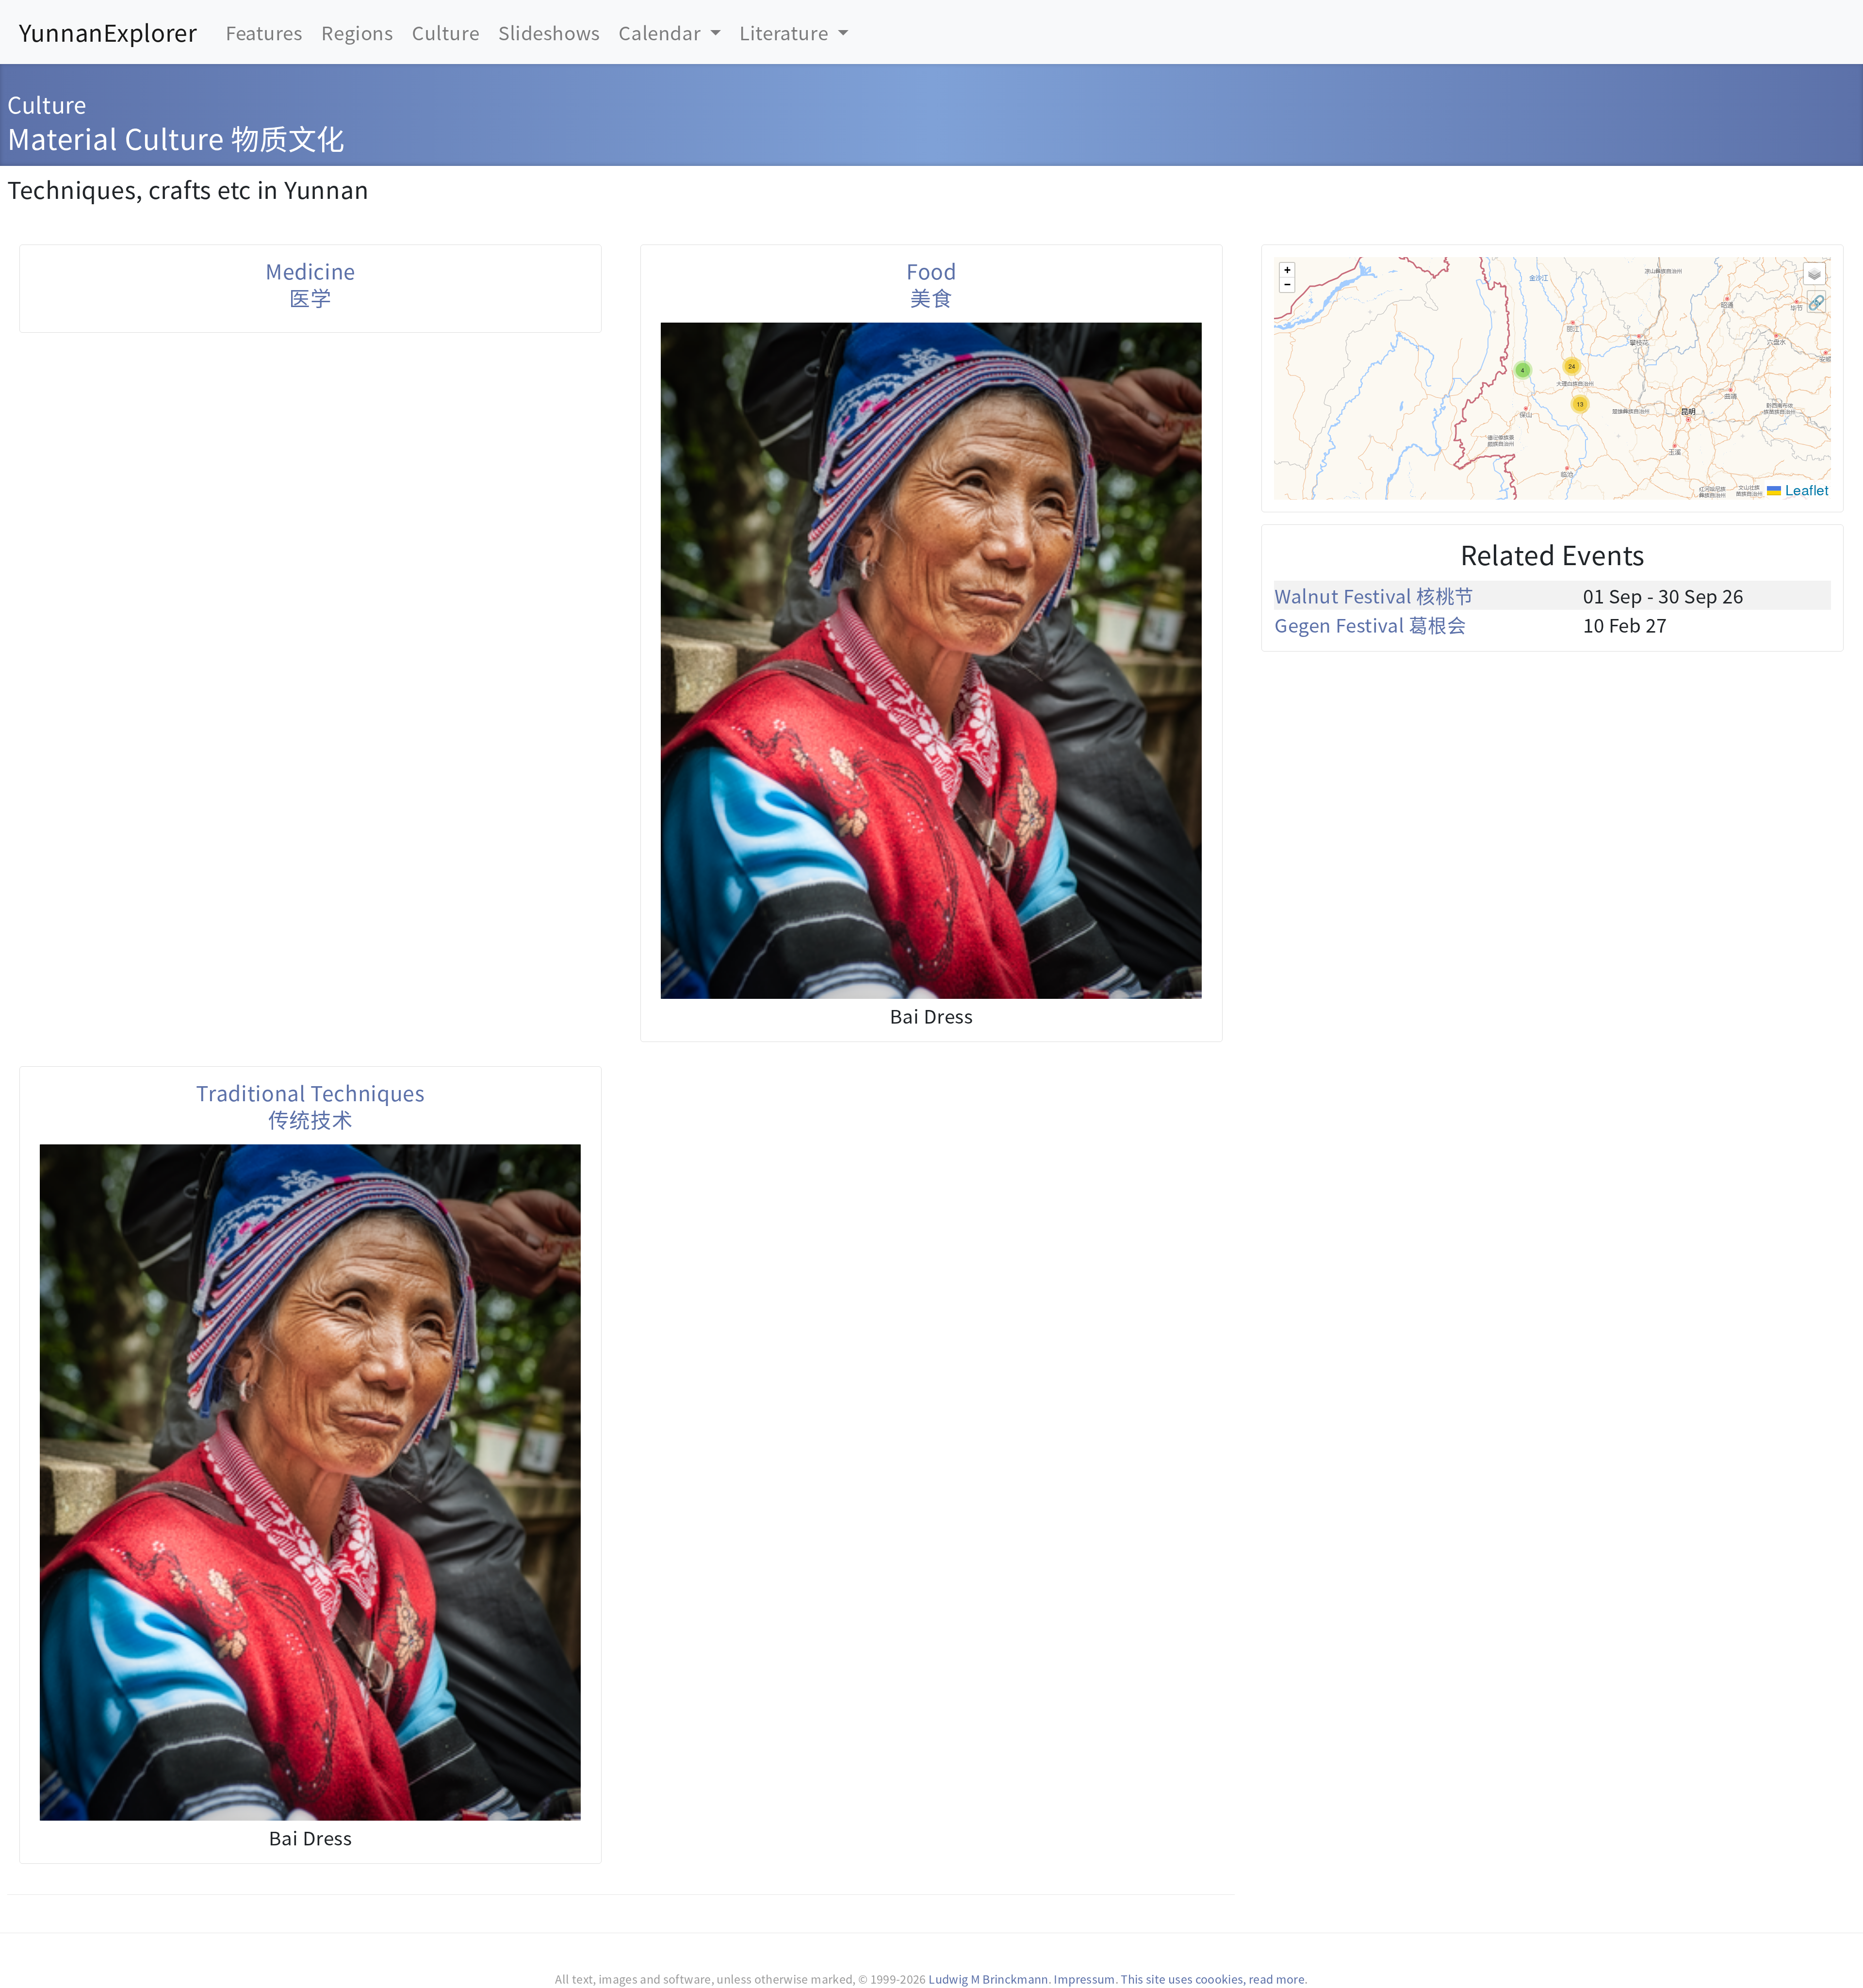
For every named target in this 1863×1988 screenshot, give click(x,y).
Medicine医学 (310, 284)
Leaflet (1805, 489)
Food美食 (931, 284)
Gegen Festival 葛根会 (1370, 624)
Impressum (1084, 1979)
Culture (446, 32)
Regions (357, 32)
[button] (1580, 404)
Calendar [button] (662, 32)
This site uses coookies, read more (1213, 1979)
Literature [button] (786, 32)
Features (264, 32)
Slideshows (549, 32)
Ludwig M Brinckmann (989, 1979)
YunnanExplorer (108, 32)
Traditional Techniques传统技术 (310, 1106)
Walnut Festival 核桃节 (1374, 595)
